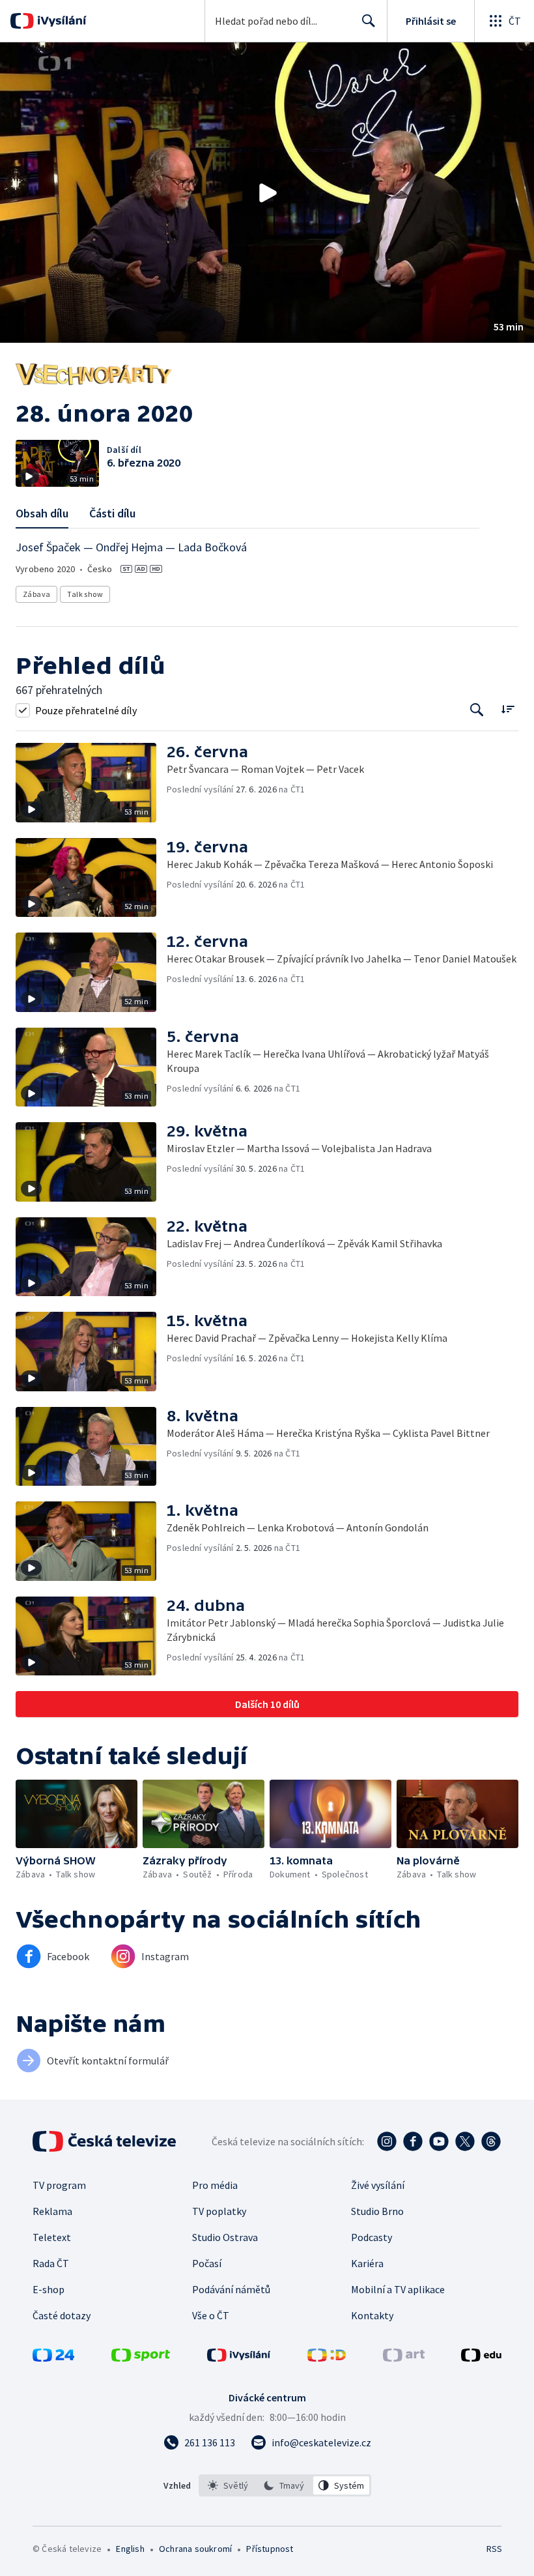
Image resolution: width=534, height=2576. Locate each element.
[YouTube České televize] (439, 2141)
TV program (59, 2185)
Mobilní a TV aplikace (398, 2289)
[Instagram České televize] (387, 2141)
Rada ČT (51, 2263)
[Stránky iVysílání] (239, 2358)
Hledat (369, 21)
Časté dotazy (62, 2315)
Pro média (215, 2185)
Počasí (207, 2263)
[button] (267, 193)
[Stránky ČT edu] (481, 2358)
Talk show (85, 594)
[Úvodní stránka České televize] (105, 2141)
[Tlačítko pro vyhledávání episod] (477, 710)
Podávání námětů (231, 2289)
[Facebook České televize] (413, 2141)
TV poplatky (219, 2211)
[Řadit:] (508, 709)
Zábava (36, 594)
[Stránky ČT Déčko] (327, 2358)
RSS (494, 2549)
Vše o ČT (211, 2315)
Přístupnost (270, 2549)
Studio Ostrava (225, 2237)
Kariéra (367, 2263)
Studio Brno (377, 2211)
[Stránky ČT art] (404, 2358)
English (130, 2549)
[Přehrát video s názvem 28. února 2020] (267, 193)
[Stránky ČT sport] (141, 2358)
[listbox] (285, 2485)
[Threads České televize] (491, 2141)
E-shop (49, 2289)
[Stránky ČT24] (53, 2358)
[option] (228, 2485)
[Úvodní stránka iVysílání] (60, 21)
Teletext (52, 2237)
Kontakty (372, 2315)
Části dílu (112, 513)
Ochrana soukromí (195, 2549)
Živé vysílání (378, 2185)
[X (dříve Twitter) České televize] (465, 2141)
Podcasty (372, 2237)
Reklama (52, 2211)
